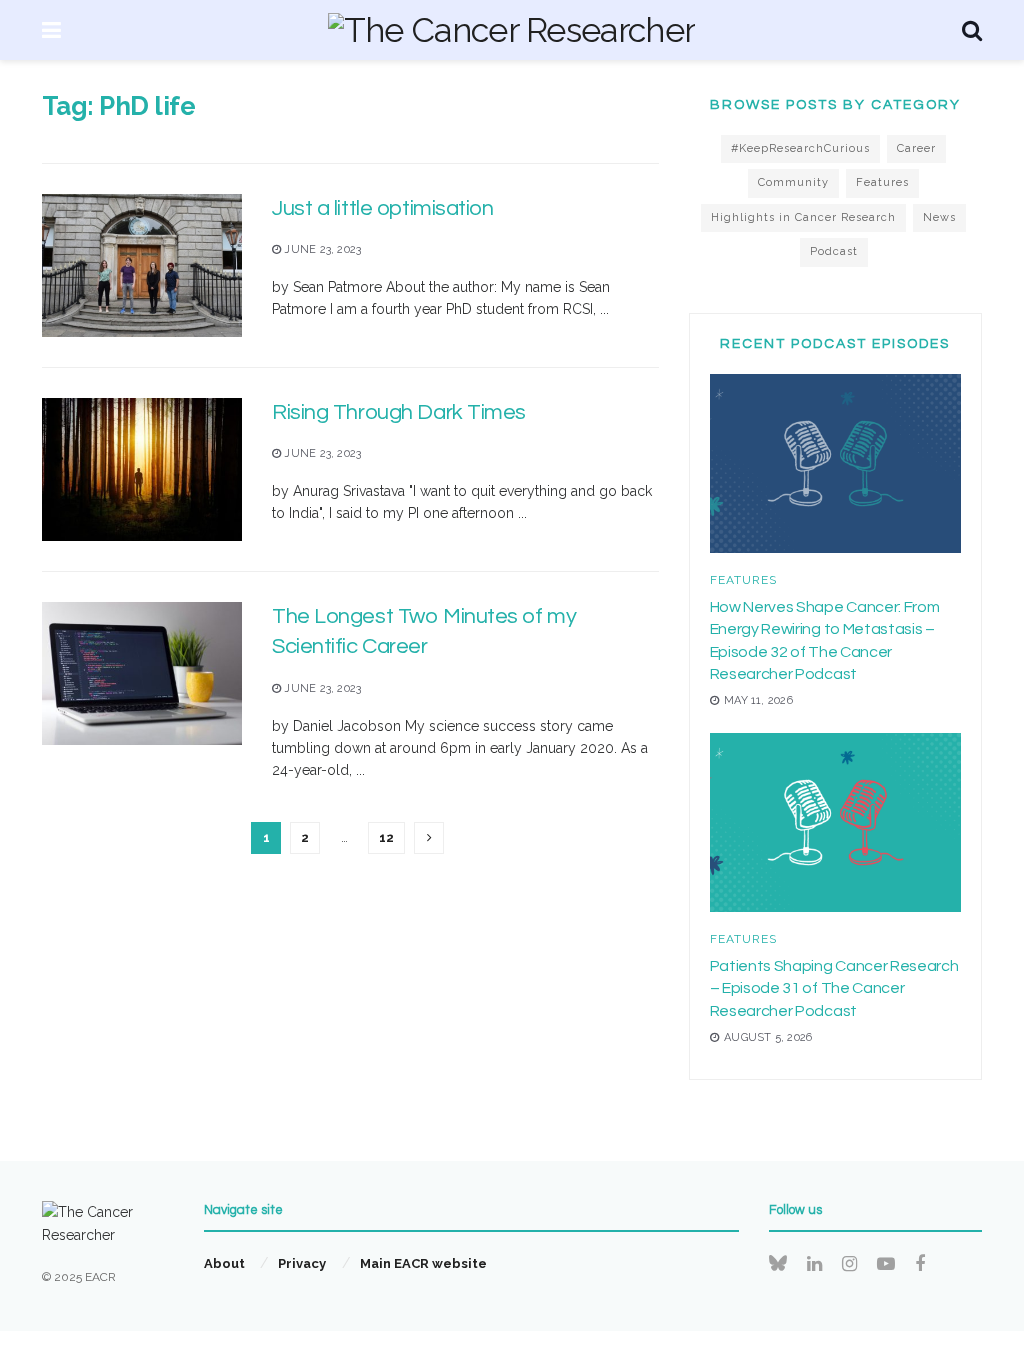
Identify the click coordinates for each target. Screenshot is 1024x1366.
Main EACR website (423, 1263)
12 (386, 837)
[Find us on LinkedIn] (814, 1264)
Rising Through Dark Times (399, 412)
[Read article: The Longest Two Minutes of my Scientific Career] (142, 673)
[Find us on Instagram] (849, 1264)
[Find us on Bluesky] (778, 1264)
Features (882, 182)
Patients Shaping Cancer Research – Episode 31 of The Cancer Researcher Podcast (834, 988)
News (939, 217)
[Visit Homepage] (512, 30)
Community (793, 182)
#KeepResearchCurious (800, 148)
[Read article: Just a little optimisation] (142, 265)
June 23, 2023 (321, 249)
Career (916, 148)
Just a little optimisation (383, 208)
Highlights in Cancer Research (803, 217)
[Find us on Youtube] (886, 1264)
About (224, 1263)
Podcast (834, 251)
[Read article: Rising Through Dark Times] (142, 469)
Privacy (302, 1263)
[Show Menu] (51, 30)
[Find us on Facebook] (920, 1264)
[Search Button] (972, 30)
